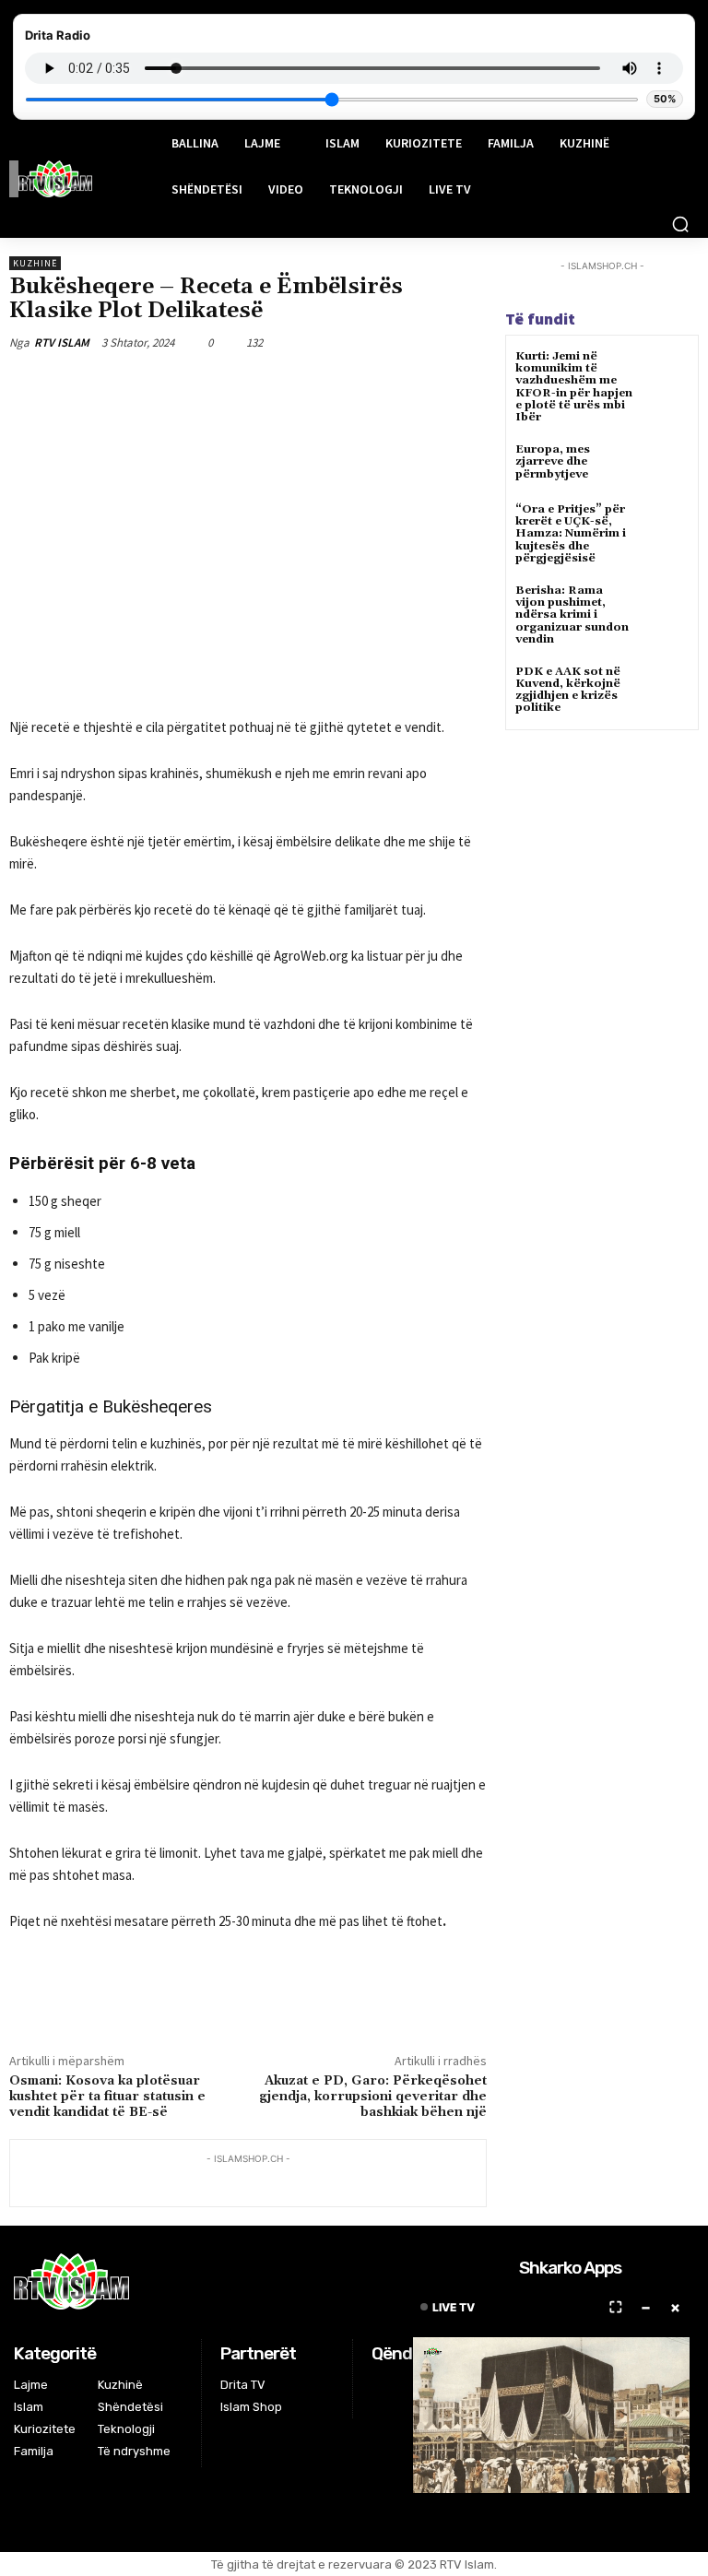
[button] (680, 224)
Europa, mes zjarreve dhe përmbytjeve (553, 461)
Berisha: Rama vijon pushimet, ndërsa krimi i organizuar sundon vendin (572, 615)
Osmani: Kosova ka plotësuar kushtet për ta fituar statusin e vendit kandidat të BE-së (107, 2097)
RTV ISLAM (62, 343)
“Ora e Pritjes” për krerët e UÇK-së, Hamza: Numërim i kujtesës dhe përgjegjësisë (571, 534)
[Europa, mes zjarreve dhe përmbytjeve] (666, 466)
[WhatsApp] (294, 385)
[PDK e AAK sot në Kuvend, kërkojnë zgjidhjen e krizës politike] (666, 688)
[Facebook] (167, 385)
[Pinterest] (252, 385)
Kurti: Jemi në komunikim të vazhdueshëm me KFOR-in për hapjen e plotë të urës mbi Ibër (574, 387)
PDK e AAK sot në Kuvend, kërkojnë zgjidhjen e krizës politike (568, 690)
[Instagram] (406, 2387)
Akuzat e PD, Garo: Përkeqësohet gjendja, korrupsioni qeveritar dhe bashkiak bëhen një (373, 2097)
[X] (209, 385)
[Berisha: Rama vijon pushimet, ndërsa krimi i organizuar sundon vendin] (666, 607)
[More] (337, 385)
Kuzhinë (35, 263)
